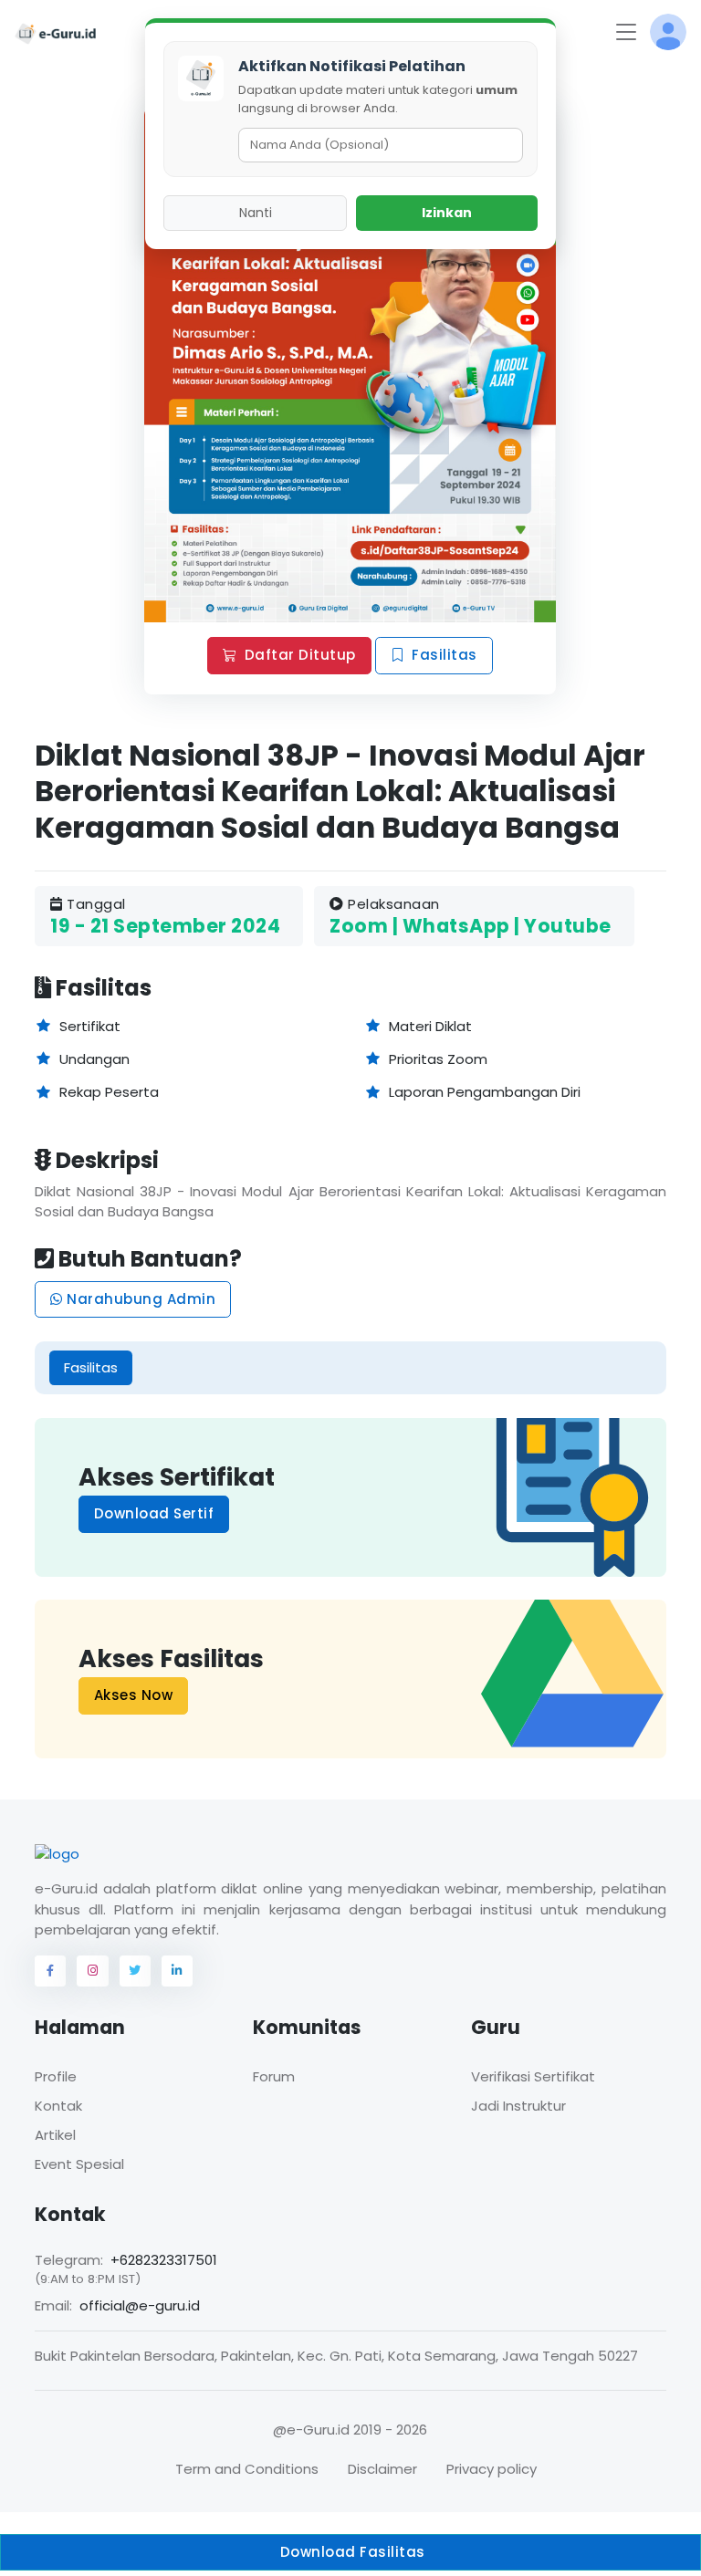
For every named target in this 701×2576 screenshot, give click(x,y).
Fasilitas (445, 655)
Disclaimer (382, 2469)
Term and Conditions (247, 2469)
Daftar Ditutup (300, 655)
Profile (56, 2076)
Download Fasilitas (350, 2552)
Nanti (256, 213)
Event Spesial (79, 2164)
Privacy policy (492, 2469)
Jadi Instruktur (518, 2106)
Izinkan (447, 213)
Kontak (58, 2106)
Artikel (55, 2135)
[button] (668, 32)
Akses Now (134, 1696)
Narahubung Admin (140, 1299)
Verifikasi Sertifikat (533, 2076)
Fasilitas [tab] (91, 1367)
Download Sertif (154, 1513)
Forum (274, 2076)
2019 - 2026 (390, 2430)
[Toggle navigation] (626, 32)
